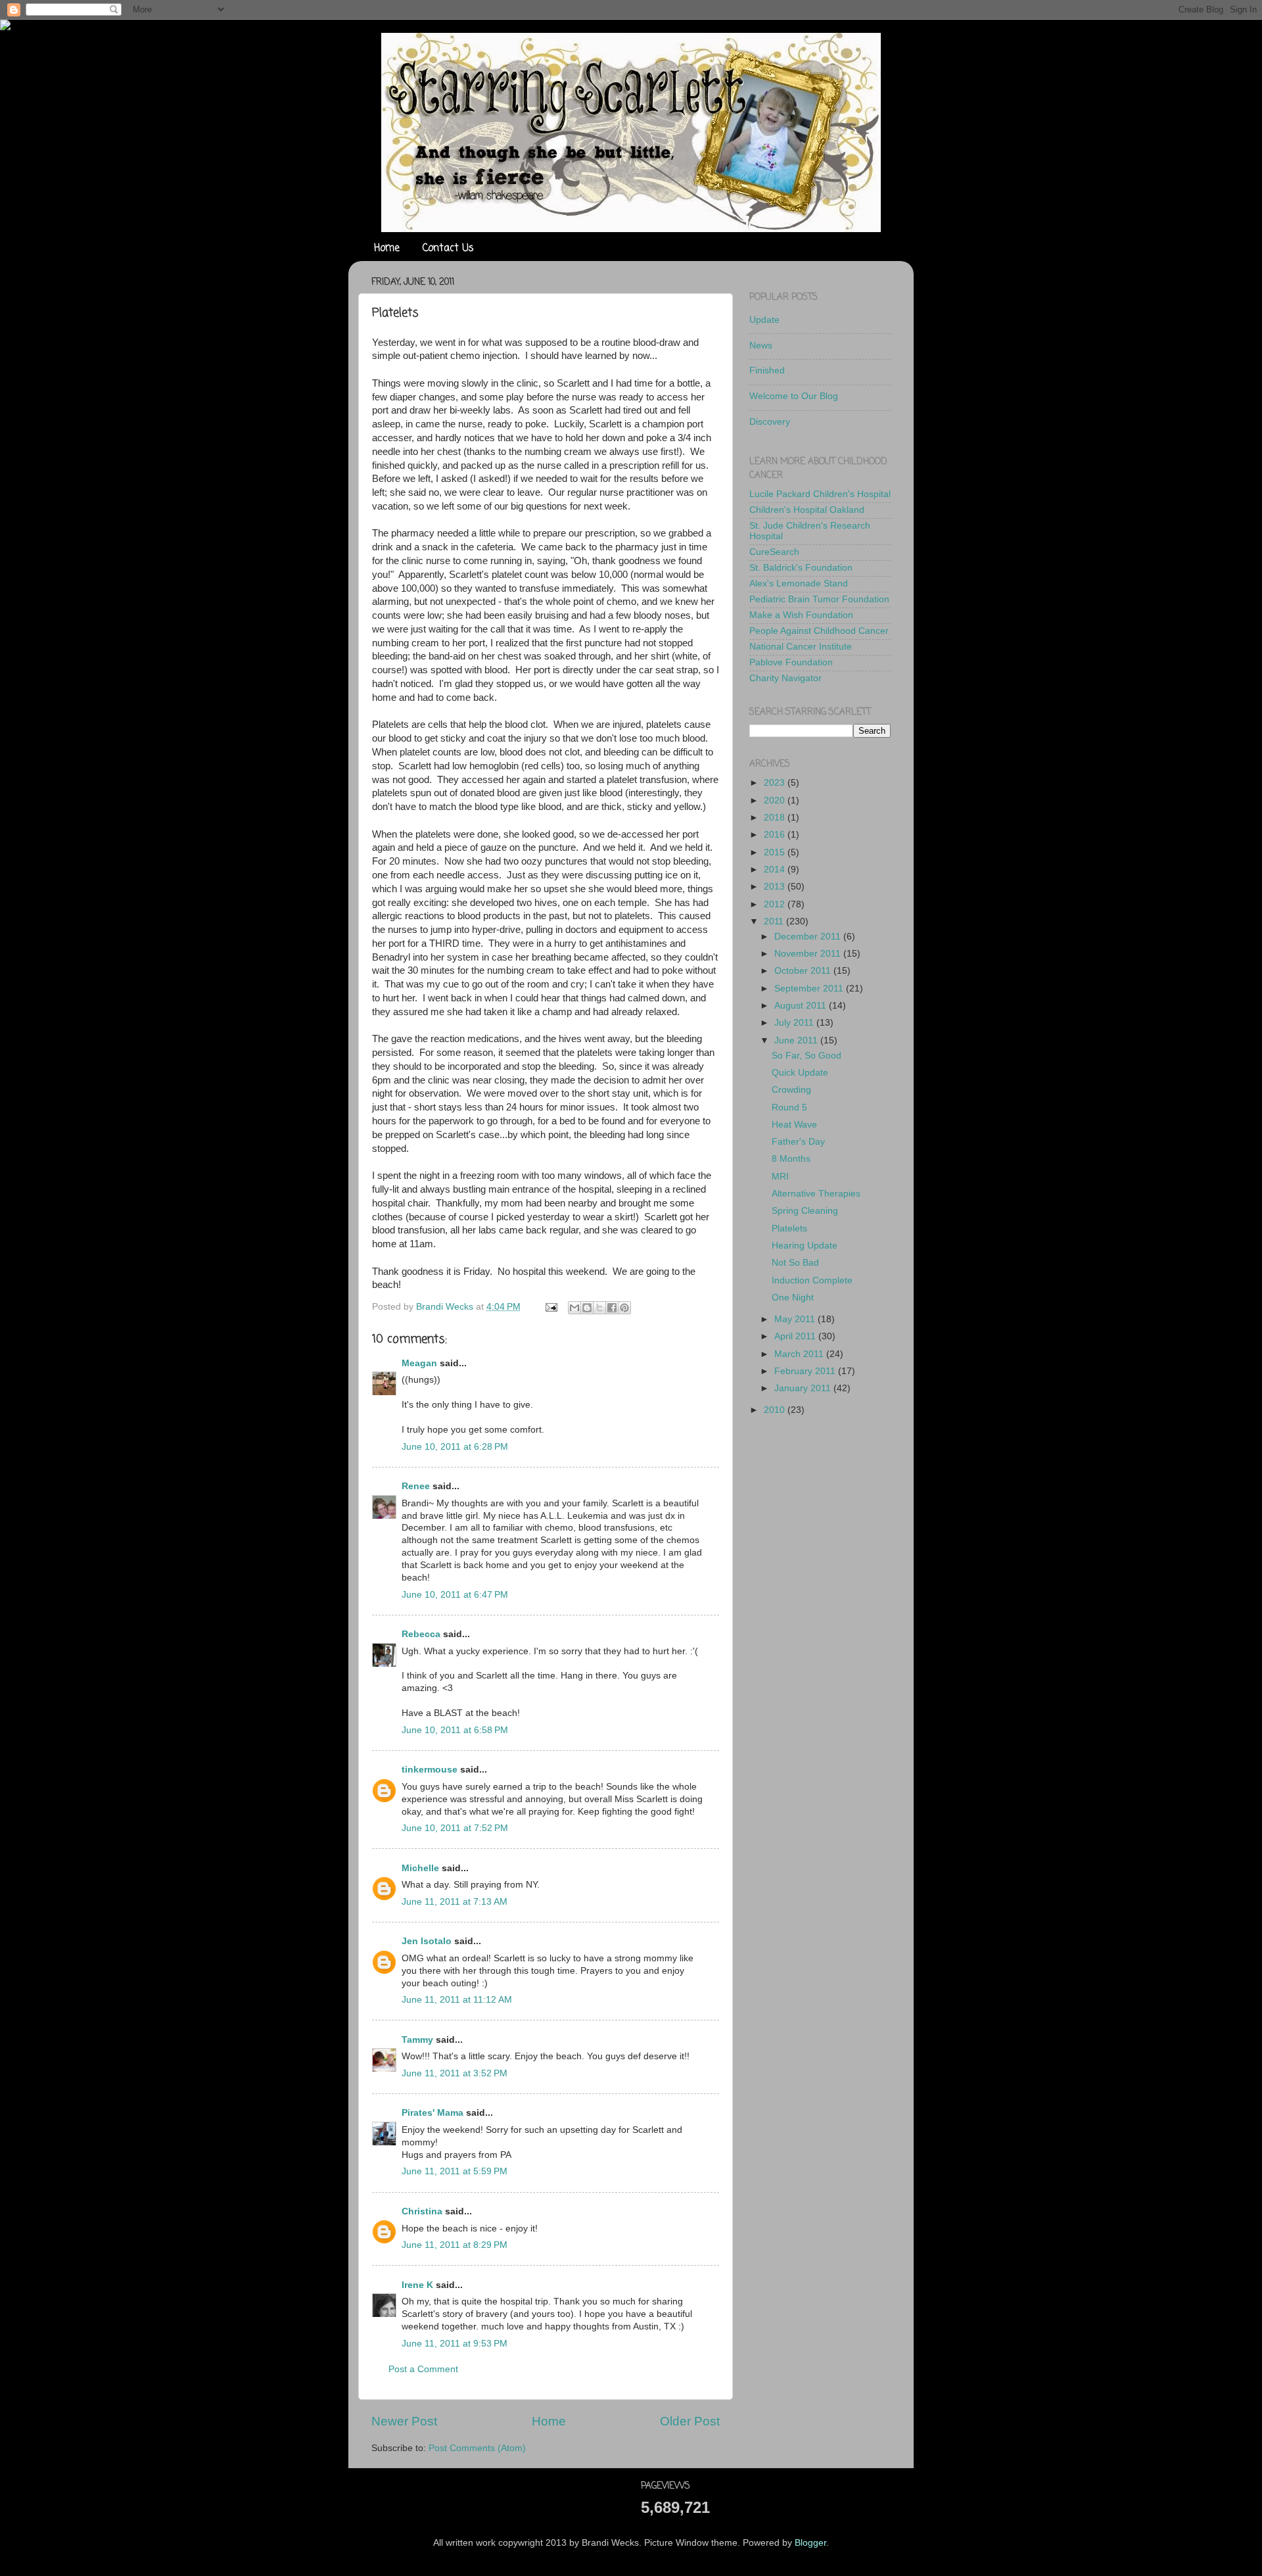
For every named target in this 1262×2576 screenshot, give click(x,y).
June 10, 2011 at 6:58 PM (455, 1730)
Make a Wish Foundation (801, 615)
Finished (767, 370)
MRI (780, 1177)
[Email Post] (550, 1307)
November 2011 (809, 954)
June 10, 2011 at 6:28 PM (455, 1447)
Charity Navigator (785, 678)
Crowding (791, 1090)
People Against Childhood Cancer (819, 631)
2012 (776, 904)
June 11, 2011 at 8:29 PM (455, 2245)
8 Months (791, 1159)
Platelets (789, 1228)
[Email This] (574, 1308)
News (761, 346)
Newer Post (404, 2421)
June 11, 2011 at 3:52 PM (455, 2073)
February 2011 (806, 1371)
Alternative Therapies (816, 1194)
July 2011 (795, 1023)
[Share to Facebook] (612, 1308)
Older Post (690, 2421)
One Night (793, 1298)
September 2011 (810, 989)
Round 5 (789, 1108)
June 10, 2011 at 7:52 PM (455, 1828)
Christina (422, 2211)
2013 (776, 887)
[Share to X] (599, 1308)
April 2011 (796, 1336)
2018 (776, 818)
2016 (776, 835)
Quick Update (800, 1073)
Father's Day (798, 1142)
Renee (416, 1486)
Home (387, 249)
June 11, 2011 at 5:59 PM (455, 2171)
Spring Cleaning (805, 1211)
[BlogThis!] (587, 1308)
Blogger (810, 2543)
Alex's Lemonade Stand (799, 584)
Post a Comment (423, 2369)
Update (764, 320)
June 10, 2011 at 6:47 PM (455, 1595)
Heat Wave (794, 1125)
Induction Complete (812, 1280)
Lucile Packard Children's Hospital (820, 494)
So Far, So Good (806, 1056)
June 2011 (797, 1040)
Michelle (420, 1868)
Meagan (419, 1363)
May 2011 (796, 1319)
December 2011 (809, 937)
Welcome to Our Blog (794, 396)
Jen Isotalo (427, 1941)
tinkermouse (430, 1770)
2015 (776, 852)
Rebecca (421, 1634)
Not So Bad (795, 1263)
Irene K (417, 2285)
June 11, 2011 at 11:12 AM (457, 2000)
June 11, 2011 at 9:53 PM (455, 2344)
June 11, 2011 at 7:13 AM (455, 1902)
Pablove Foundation (791, 662)
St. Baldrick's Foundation (801, 568)
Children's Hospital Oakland (807, 510)
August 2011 (802, 1006)
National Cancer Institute (801, 647)
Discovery (770, 422)
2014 (776, 870)
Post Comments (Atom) (477, 2448)
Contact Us (448, 249)
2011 (775, 921)
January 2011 (804, 1388)
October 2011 (804, 971)
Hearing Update (805, 1246)
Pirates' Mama (432, 2113)
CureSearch (774, 552)
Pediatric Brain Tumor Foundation (819, 599)
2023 (776, 783)
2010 (776, 1410)
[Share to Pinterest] (624, 1308)
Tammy (417, 2040)
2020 (776, 800)
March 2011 (800, 1354)
